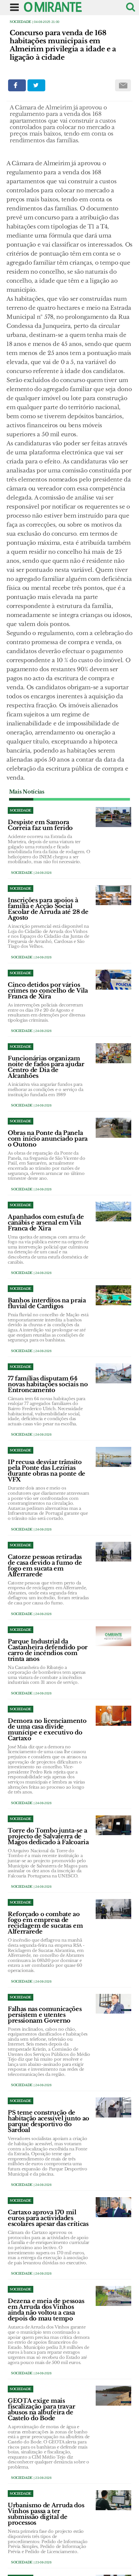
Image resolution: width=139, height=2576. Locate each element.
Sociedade (21, 22)
